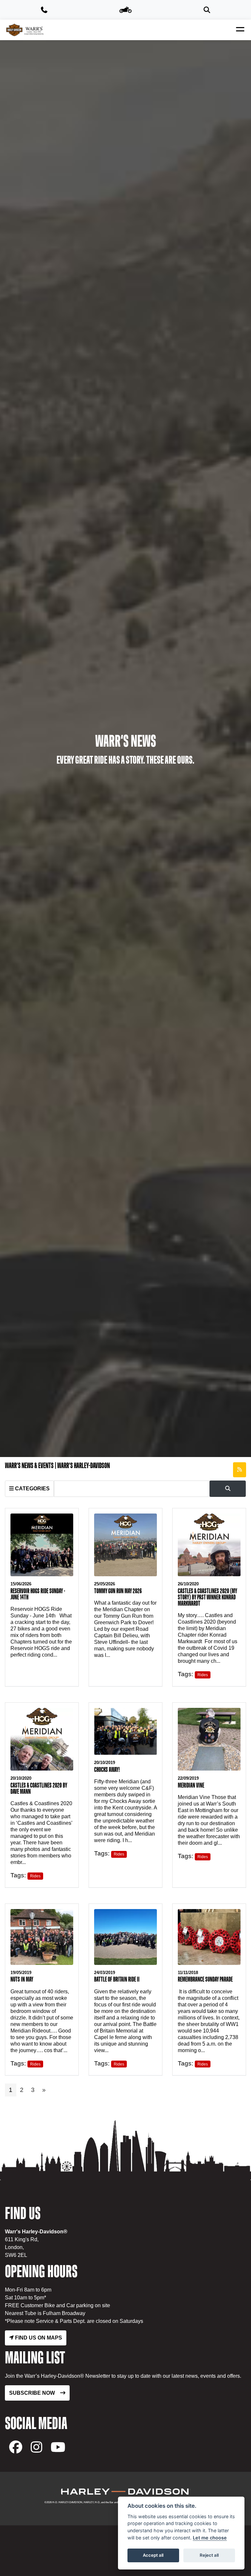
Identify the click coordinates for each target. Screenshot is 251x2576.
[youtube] (58, 2447)
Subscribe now (32, 2393)
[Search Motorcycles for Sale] (207, 10)
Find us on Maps (38, 2338)
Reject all (209, 2555)
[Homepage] (25, 30)
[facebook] (16, 2447)
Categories (32, 1489)
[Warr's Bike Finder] (125, 10)
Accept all (153, 2555)
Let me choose (210, 2538)
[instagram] (36, 2447)
